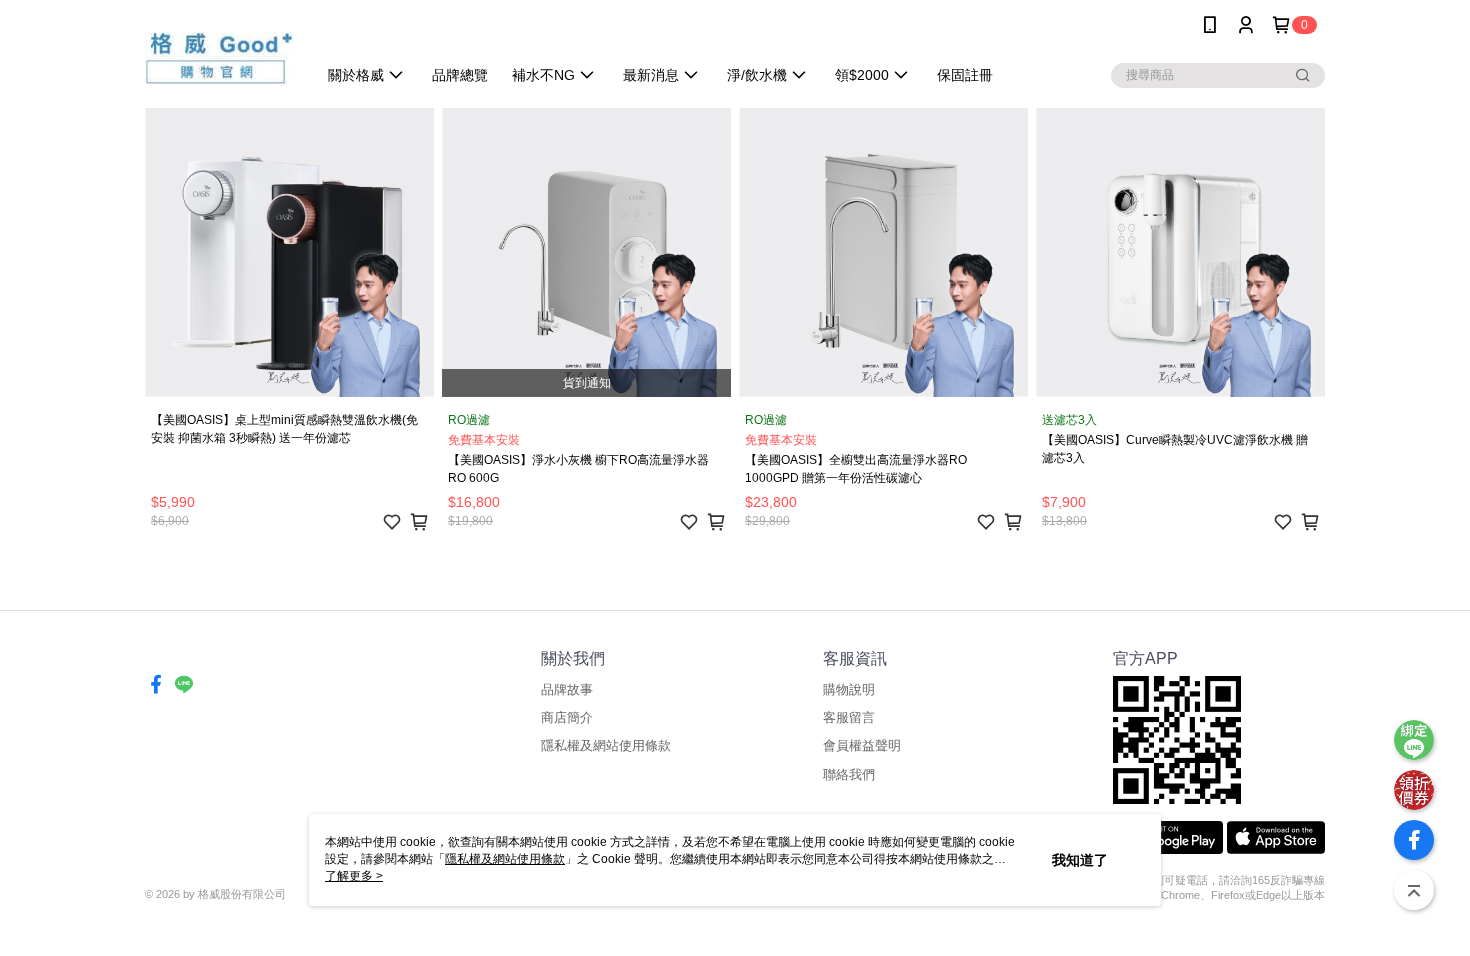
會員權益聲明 (862, 745)
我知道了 (1080, 860)
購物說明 (849, 689)
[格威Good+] (219, 52)
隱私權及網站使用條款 (606, 745)
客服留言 (849, 717)
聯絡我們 (849, 774)
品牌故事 (567, 689)
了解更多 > (354, 876)
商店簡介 (567, 717)
